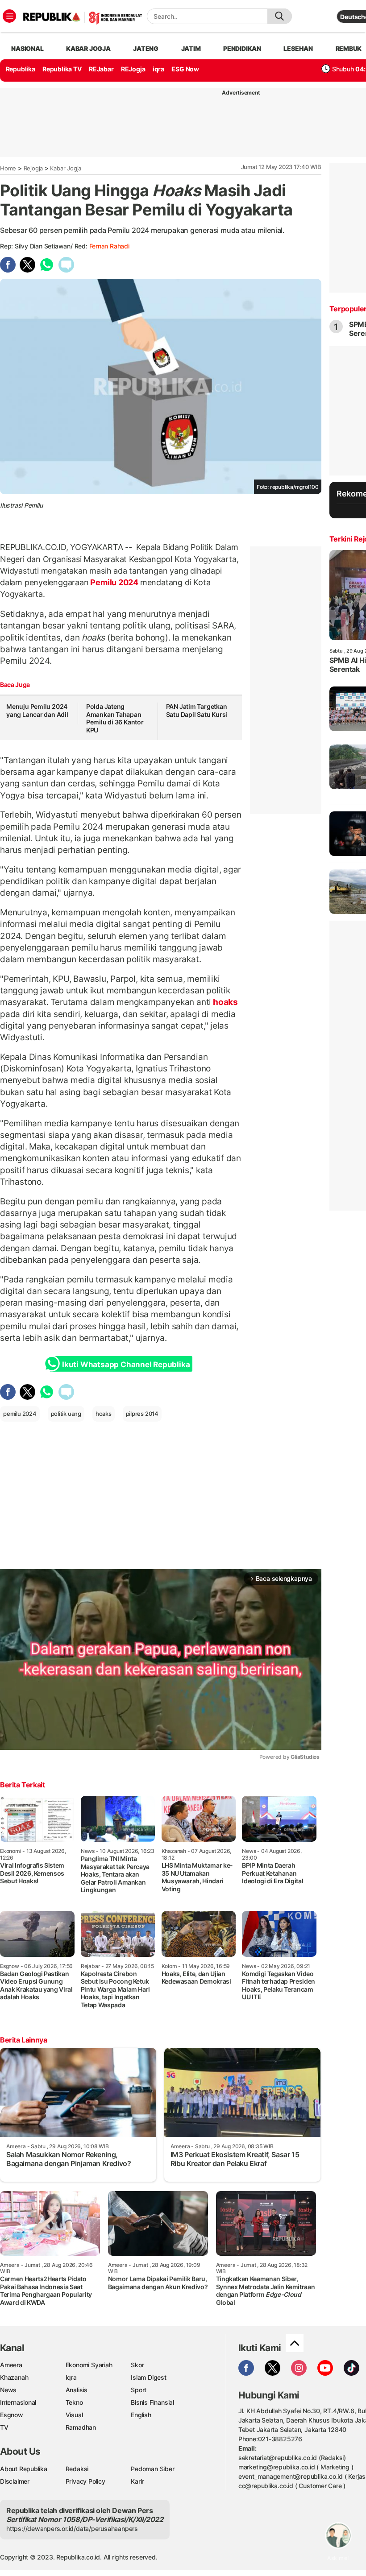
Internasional (18, 2402)
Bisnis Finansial (152, 2402)
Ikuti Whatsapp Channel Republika (126, 1364)
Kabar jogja (88, 48)
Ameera (11, 2365)
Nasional (27, 48)
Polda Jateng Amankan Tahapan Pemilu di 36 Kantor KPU (115, 718)
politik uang (66, 1414)
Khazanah (14, 2377)
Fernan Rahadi (109, 246)
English (141, 2415)
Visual (74, 2415)
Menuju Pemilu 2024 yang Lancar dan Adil (37, 710)
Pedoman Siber (152, 2469)
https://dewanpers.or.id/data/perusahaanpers (72, 2528)
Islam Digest (148, 2377)
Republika (21, 69)
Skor (137, 2365)
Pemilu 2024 (114, 582)
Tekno (74, 2402)
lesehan (298, 48)
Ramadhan (81, 2427)
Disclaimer (15, 2481)
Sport (139, 2390)
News (8, 2390)
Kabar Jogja (66, 168)
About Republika (24, 2469)
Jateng (146, 48)
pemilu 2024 (20, 1414)
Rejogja (33, 168)
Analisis (77, 2390)
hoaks (225, 1002)
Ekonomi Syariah (89, 2365)
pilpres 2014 (142, 1414)
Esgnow (12, 2415)
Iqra (71, 2377)
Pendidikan (242, 48)
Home (8, 168)
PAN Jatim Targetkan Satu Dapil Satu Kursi (197, 710)
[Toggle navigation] (9, 16)
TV (4, 2427)
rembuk (349, 48)
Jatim (191, 48)
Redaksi (77, 2469)
